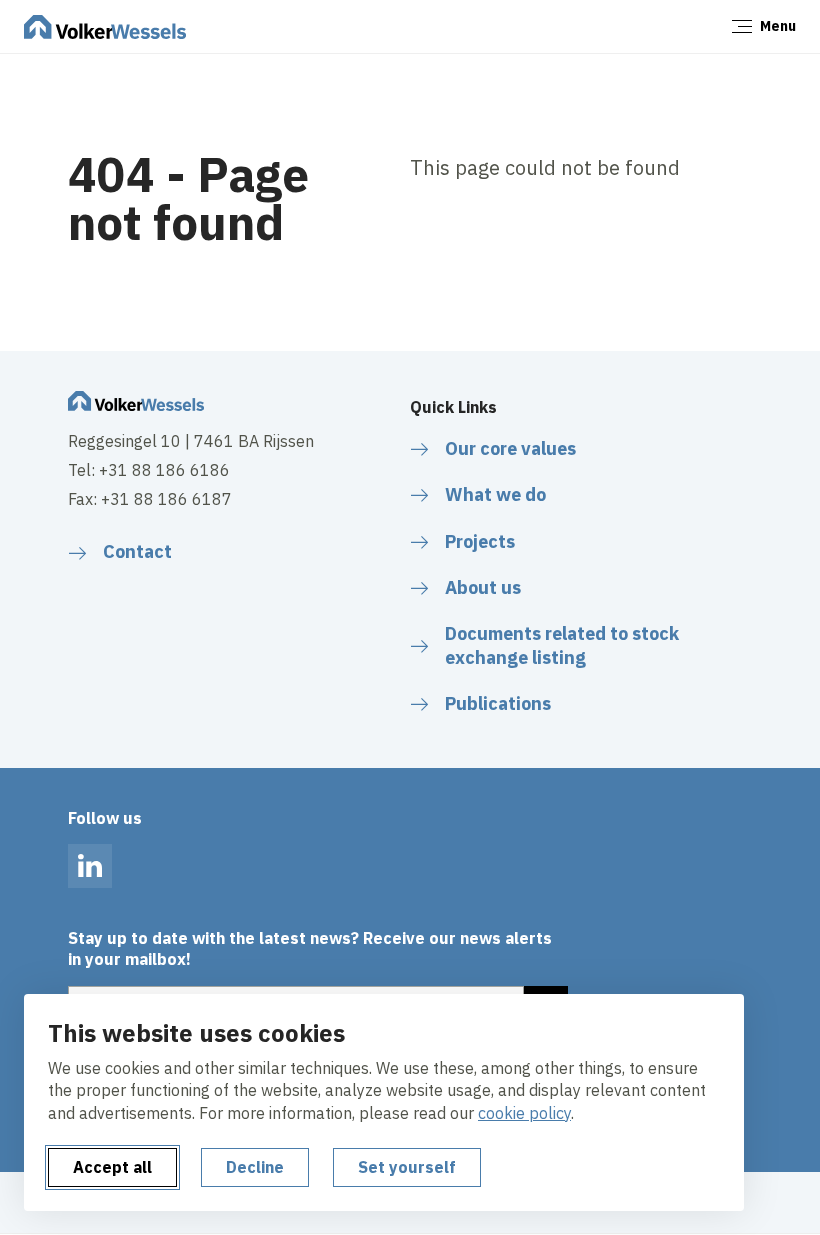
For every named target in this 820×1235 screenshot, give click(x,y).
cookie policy (524, 1113)
